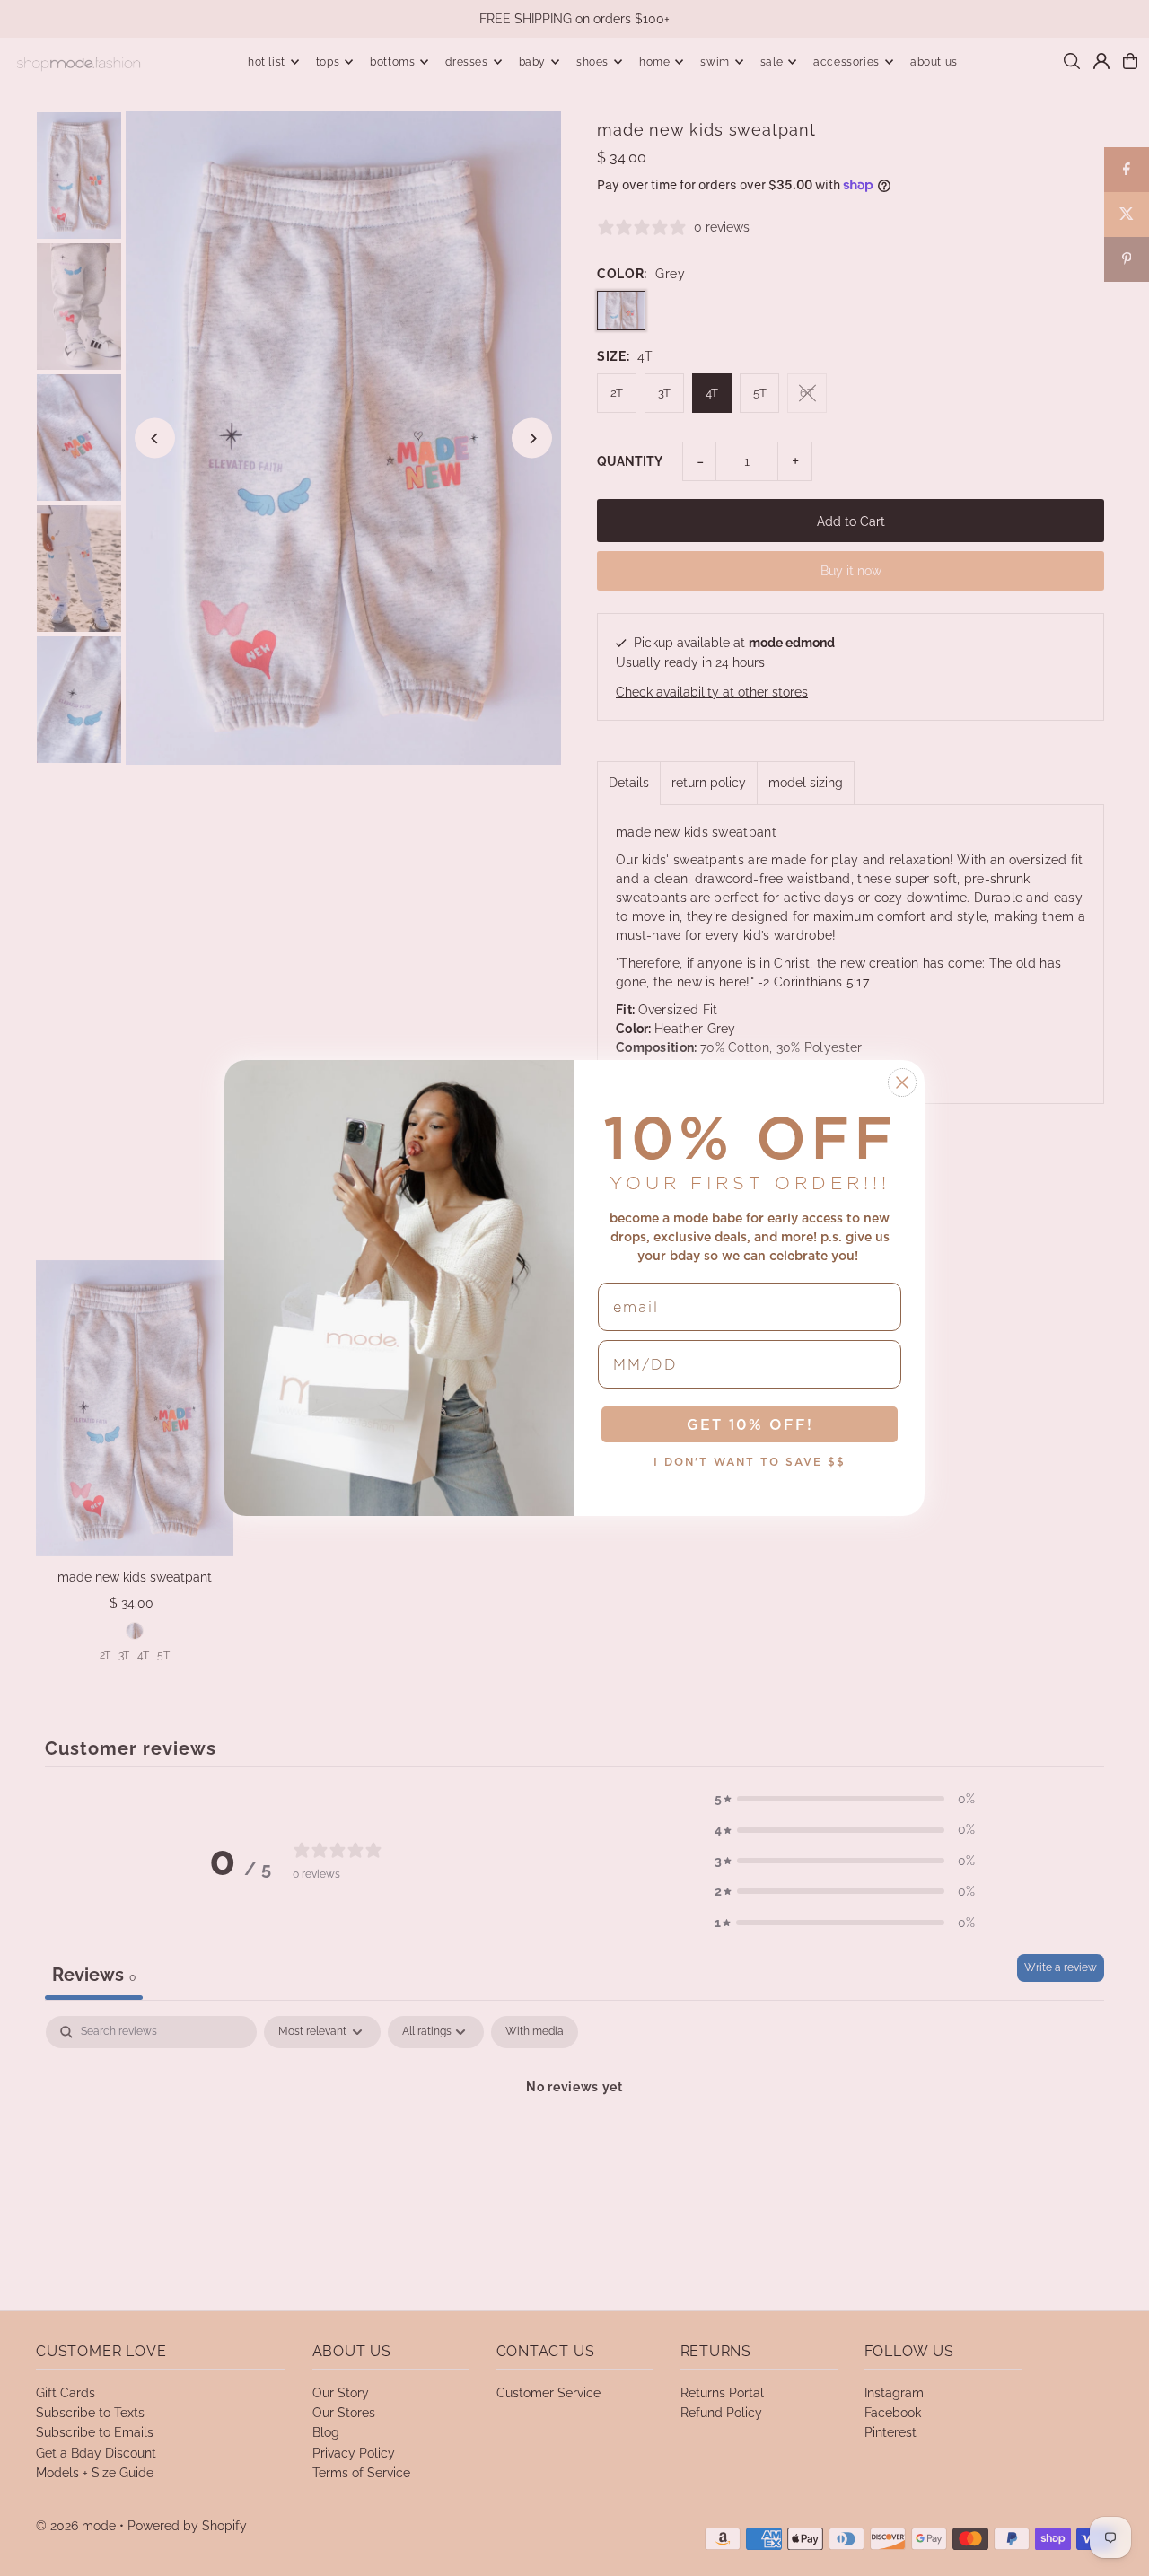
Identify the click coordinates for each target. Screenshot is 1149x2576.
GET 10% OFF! (750, 1424)
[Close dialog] (902, 1082)
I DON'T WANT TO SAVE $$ (750, 1462)
